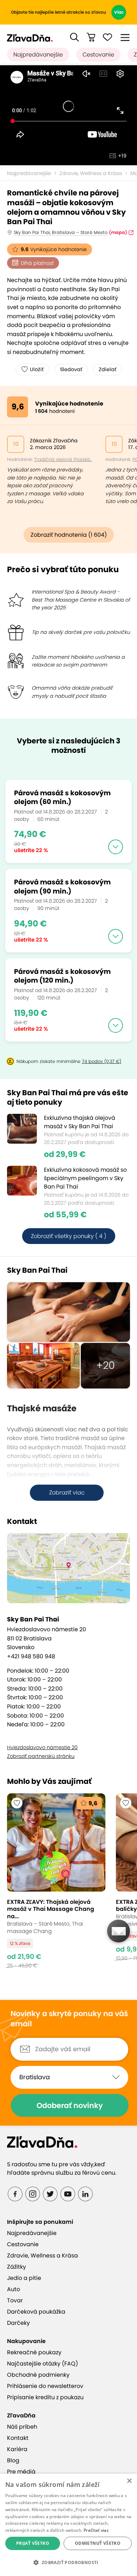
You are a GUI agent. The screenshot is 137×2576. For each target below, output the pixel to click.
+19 (122, 156)
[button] (74, 37)
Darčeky (18, 2323)
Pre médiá (21, 2472)
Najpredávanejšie (38, 55)
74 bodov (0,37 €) (102, 1061)
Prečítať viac (96, 2530)
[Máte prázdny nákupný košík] (91, 37)
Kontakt (18, 2438)
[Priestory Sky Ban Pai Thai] (43, 1366)
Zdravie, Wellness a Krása (91, 173)
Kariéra (17, 2449)
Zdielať (107, 369)
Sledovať (71, 369)
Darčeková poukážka (36, 2312)
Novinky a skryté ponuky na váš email (69, 2019)
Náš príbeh (22, 2427)
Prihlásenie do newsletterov (45, 2386)
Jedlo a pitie (24, 2278)
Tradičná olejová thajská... (63, 459)
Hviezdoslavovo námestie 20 (42, 1747)
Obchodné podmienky (38, 2375)
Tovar (15, 2300)
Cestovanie (98, 55)
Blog (13, 2460)
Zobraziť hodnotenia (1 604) (69, 535)
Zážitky (17, 2267)
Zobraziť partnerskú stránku (41, 1756)
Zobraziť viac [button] (67, 1493)
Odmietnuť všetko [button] (98, 2543)
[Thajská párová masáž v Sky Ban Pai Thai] (68, 1312)
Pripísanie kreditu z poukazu (45, 2397)
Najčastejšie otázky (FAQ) (43, 2364)
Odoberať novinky (70, 2105)
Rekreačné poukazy (34, 2352)
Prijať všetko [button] (33, 2543)
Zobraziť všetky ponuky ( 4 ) (69, 1236)
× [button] (129, 2481)
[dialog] (68, 2525)
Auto (14, 2289)
